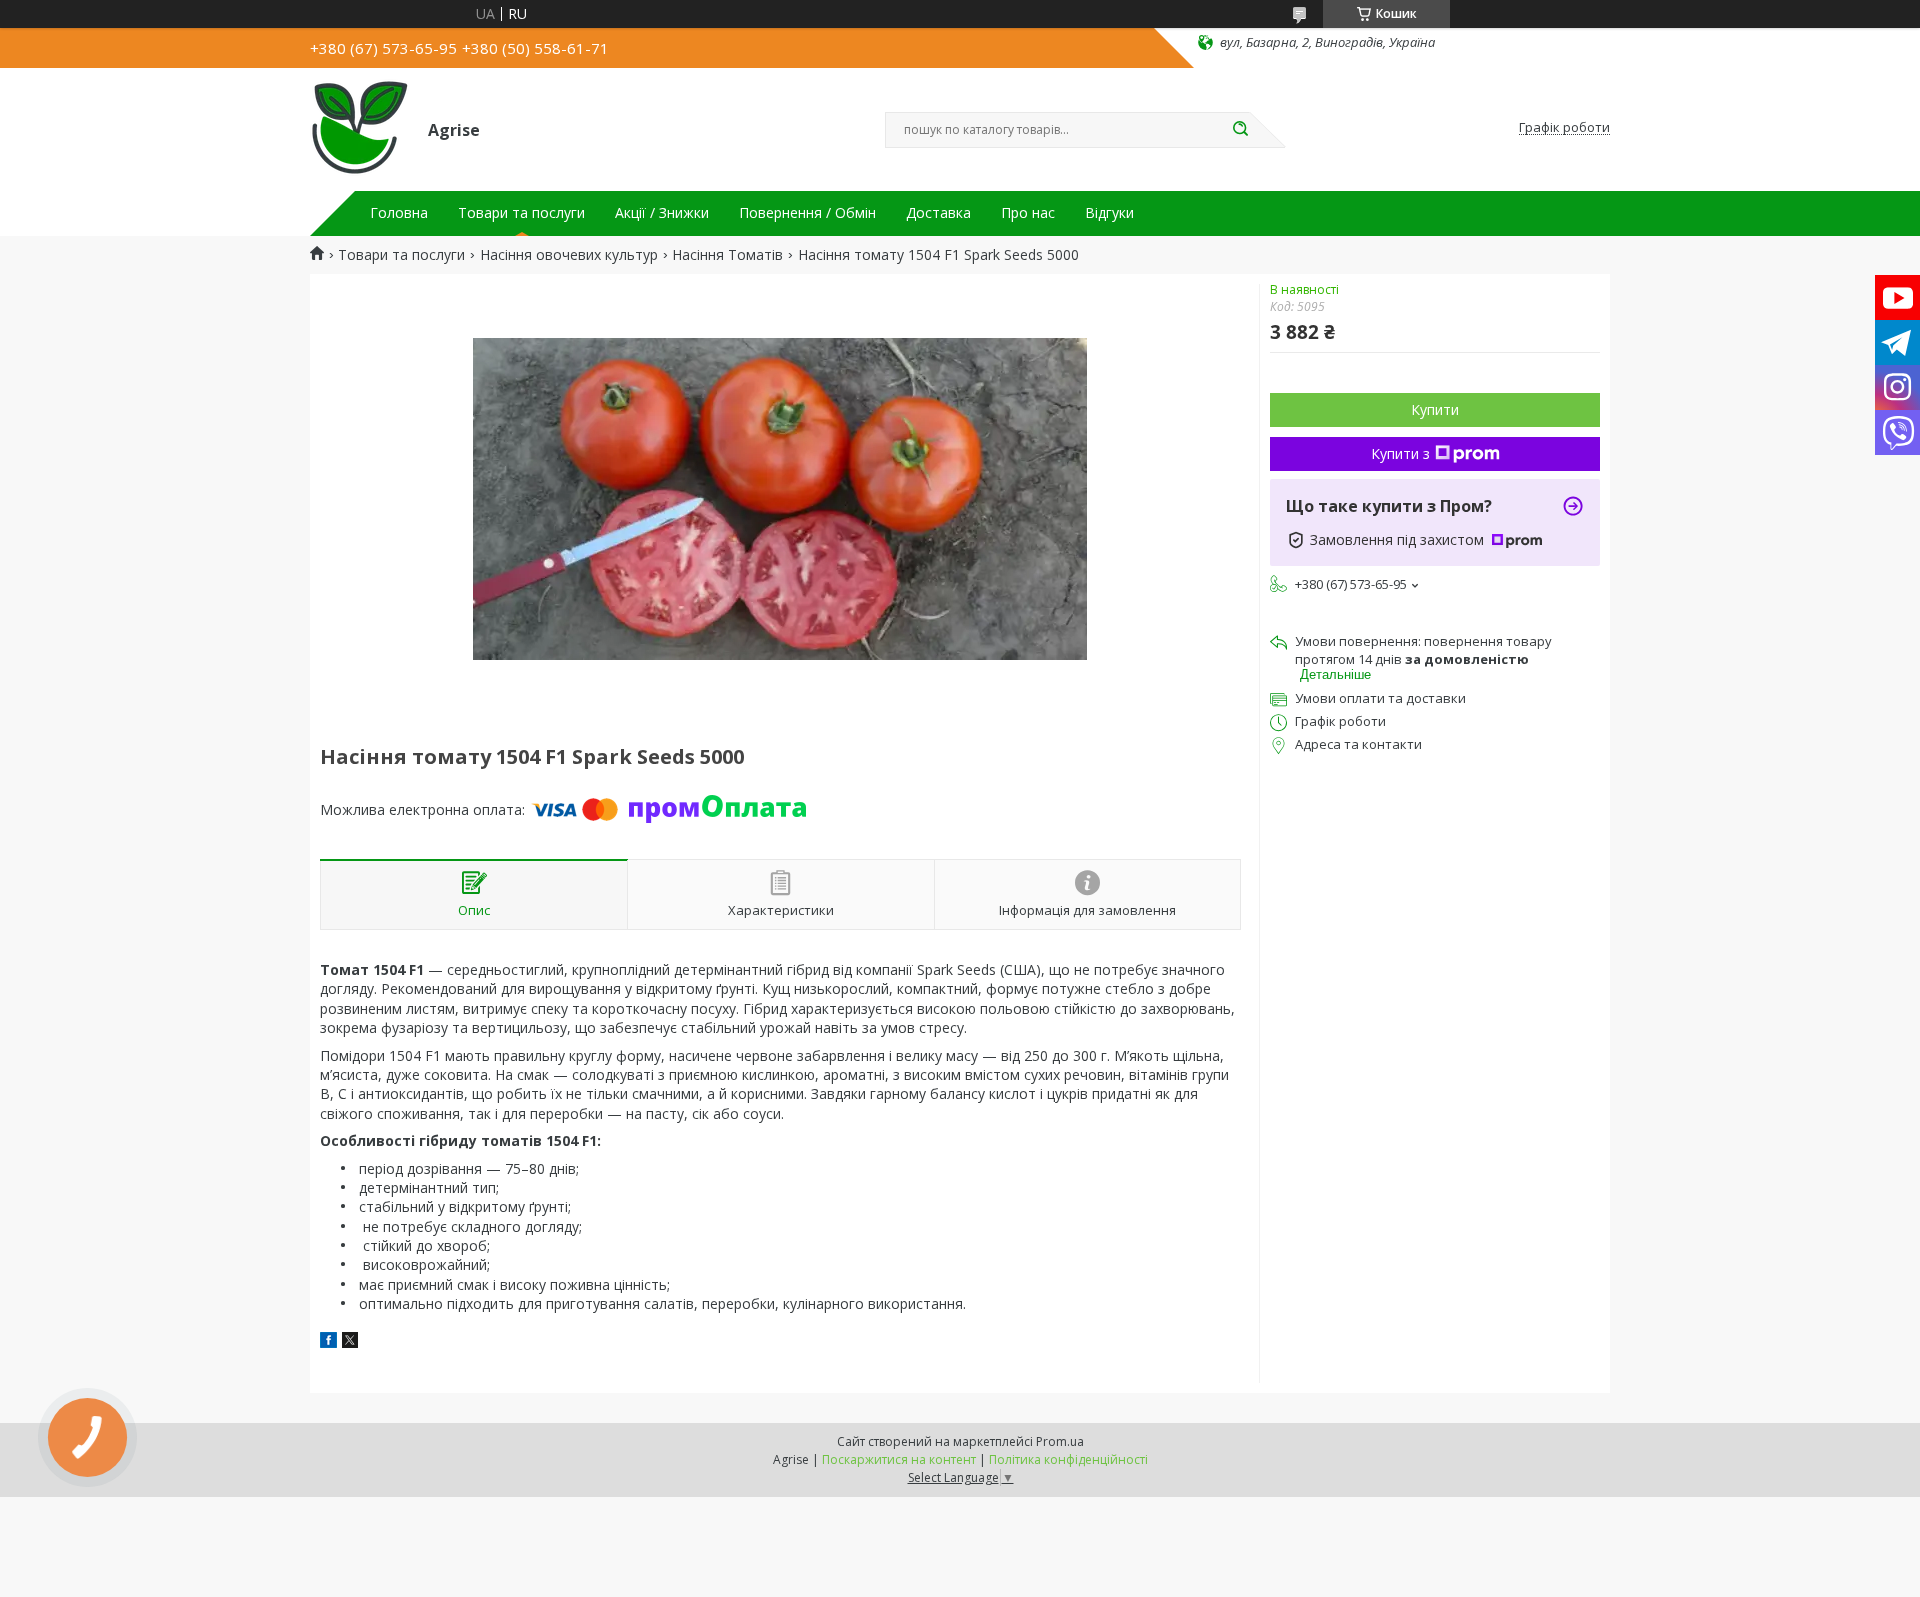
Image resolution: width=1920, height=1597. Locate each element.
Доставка (938, 213)
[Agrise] (360, 128)
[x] (350, 1342)
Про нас (1028, 213)
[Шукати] (1240, 130)
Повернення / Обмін (807, 213)
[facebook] (328, 1342)
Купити (1435, 409)
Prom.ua (1060, 1441)
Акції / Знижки (662, 213)
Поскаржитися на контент (899, 1459)
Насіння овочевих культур (569, 255)
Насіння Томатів (727, 255)
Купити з (1400, 453)
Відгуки (1109, 213)
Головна (399, 213)
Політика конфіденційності (1068, 1459)
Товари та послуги (521, 213)
